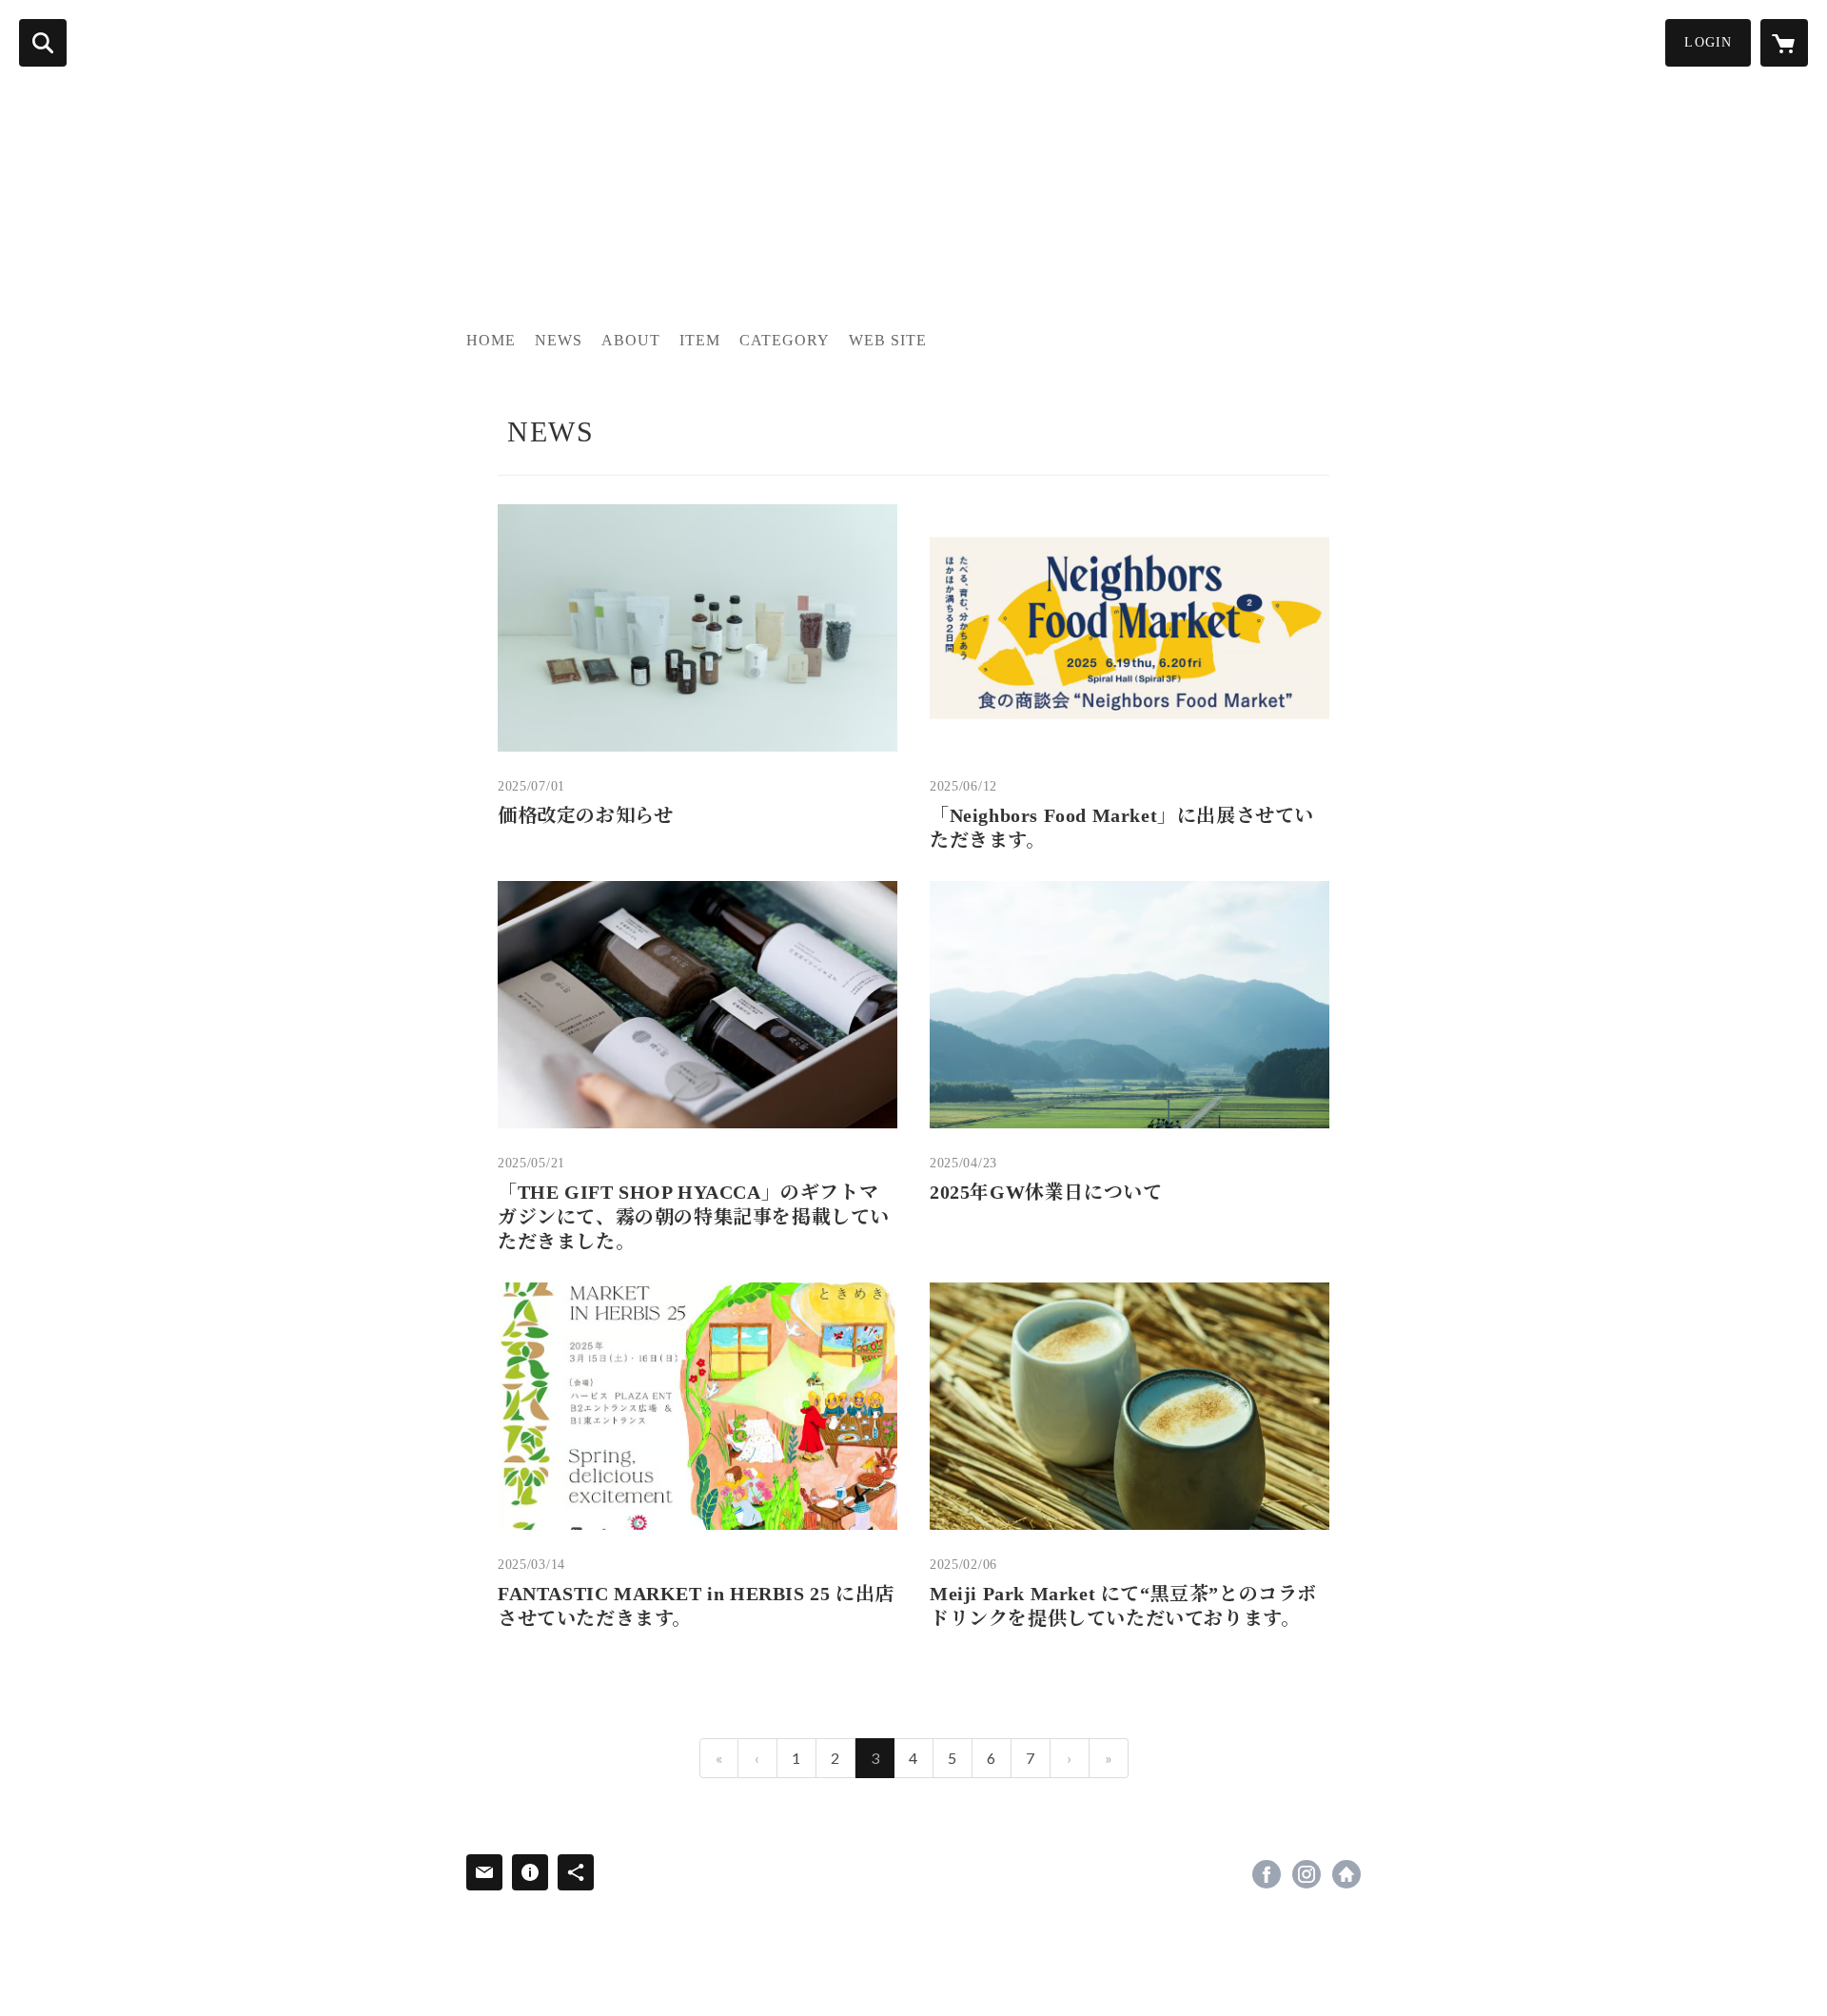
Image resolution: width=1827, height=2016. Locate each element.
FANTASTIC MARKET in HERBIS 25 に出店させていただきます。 (696, 1606)
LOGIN (1708, 42)
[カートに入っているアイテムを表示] (1784, 43)
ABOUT (631, 340)
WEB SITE (888, 340)
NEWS (559, 340)
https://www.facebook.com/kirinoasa (1267, 1874)
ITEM (700, 340)
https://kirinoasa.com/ (1346, 1874)
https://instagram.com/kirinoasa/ (1306, 1874)
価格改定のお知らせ (585, 815)
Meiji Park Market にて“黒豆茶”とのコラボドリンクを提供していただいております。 (1123, 1606)
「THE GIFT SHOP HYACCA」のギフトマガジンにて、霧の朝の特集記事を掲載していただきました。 (694, 1217)
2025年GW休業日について (1046, 1192)
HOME (491, 340)
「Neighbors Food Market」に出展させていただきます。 (1122, 828)
